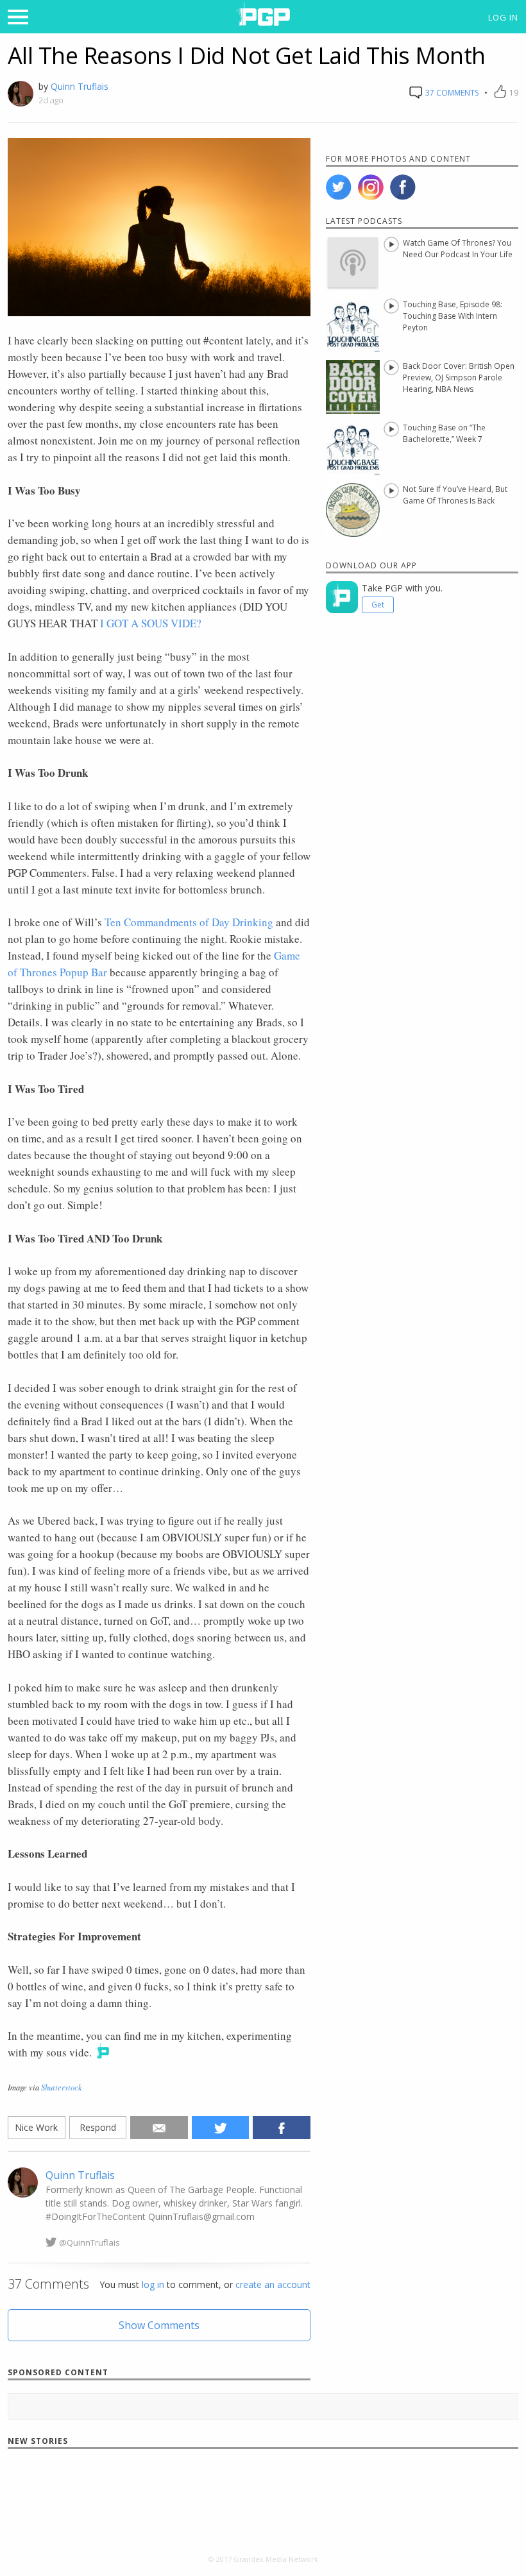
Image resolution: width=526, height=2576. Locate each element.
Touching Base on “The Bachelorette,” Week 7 (444, 433)
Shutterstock (62, 2087)
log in (153, 2284)
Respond (98, 2127)
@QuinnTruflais (89, 2242)
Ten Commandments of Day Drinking (189, 922)
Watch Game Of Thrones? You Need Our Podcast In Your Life (458, 249)
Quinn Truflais (80, 86)
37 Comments (451, 93)
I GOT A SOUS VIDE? (151, 623)
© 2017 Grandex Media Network (263, 2559)
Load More (263, 2495)
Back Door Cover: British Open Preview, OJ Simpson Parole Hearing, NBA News (459, 377)
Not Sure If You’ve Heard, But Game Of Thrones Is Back (455, 495)
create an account (273, 2284)
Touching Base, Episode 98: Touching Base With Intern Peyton (453, 316)
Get (378, 605)
